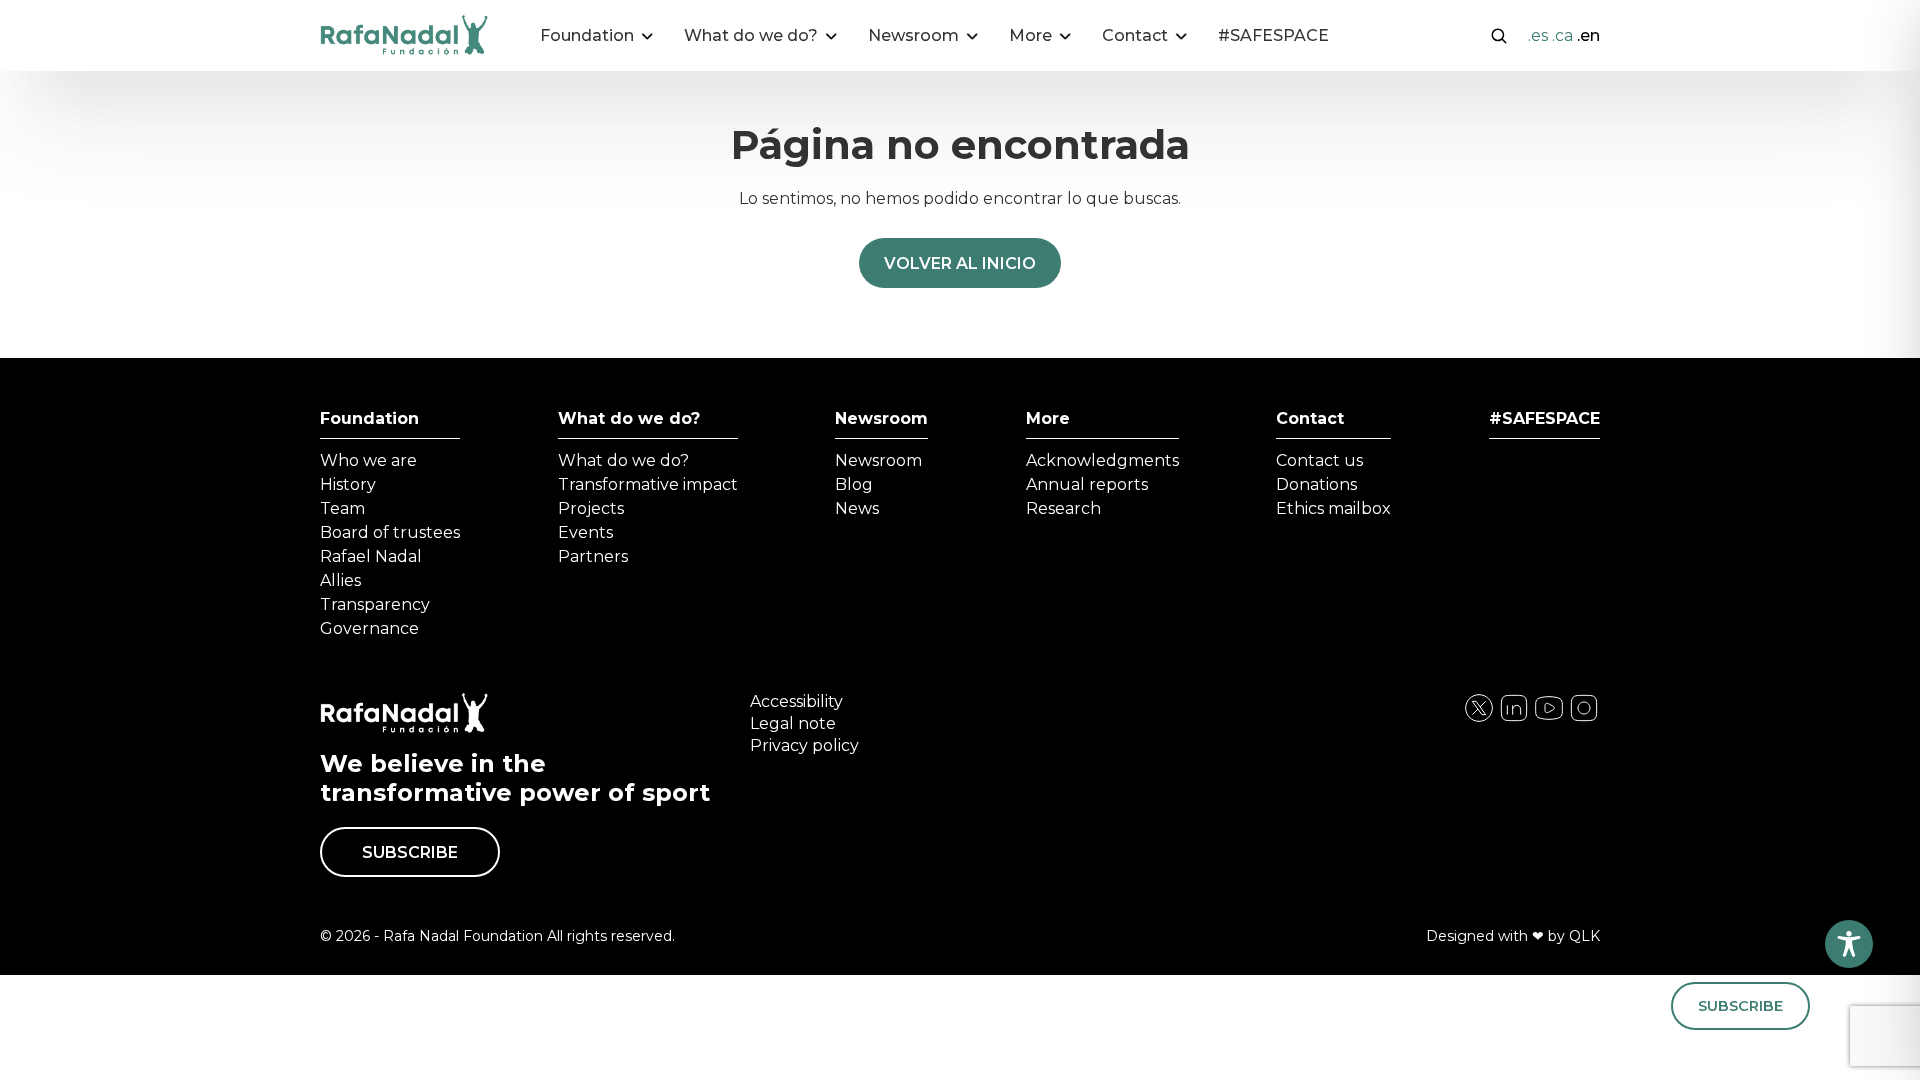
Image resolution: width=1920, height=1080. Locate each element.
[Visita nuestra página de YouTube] (1584, 718)
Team (342, 508)
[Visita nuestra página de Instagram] (1514, 718)
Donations (1316, 484)
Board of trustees (390, 532)
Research (1063, 508)
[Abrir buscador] (1499, 34)
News (857, 508)
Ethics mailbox (1333, 508)
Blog (854, 484)
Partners (593, 556)
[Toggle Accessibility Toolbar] (1849, 944)
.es (1538, 35)
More (1048, 418)
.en (1588, 35)
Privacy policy (804, 745)
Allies (340, 580)
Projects (591, 508)
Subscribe (410, 852)
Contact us (1319, 460)
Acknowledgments (1102, 460)
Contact (1310, 418)
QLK (1584, 936)
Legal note (793, 723)
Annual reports (1087, 484)
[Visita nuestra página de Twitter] (1549, 718)
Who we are (368, 460)
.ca (1562, 35)
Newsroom (881, 418)
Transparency (375, 604)
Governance (369, 628)
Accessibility (796, 701)
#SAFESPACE (1273, 35)
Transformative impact (648, 484)
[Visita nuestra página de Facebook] (1479, 718)
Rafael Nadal (371, 556)
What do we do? (629, 418)
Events (585, 532)
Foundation (369, 418)
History (348, 484)
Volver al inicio (960, 263)
